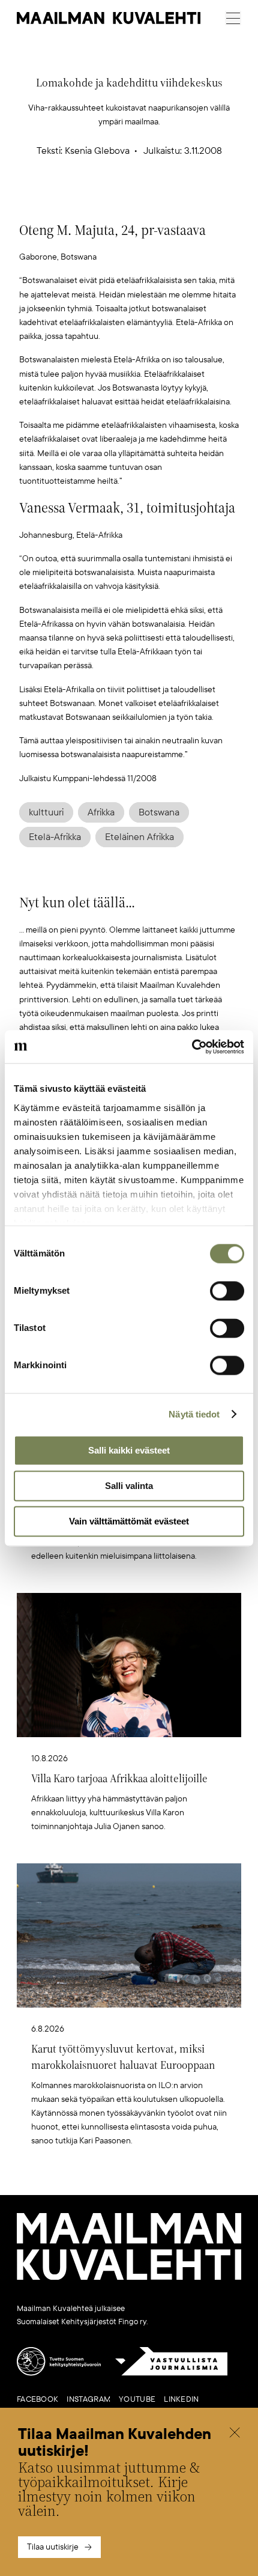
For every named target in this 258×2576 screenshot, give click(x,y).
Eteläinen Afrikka (139, 837)
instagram (88, 2399)
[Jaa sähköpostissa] (186, 200)
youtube (137, 2399)
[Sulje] (235, 2434)
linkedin (181, 2399)
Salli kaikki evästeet (129, 1450)
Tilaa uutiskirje (53, 2547)
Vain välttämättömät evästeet (129, 1521)
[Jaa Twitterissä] (73, 200)
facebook (37, 2399)
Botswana (159, 812)
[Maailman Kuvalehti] (129, 2277)
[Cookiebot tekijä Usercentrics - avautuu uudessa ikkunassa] (192, 1047)
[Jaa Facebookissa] (148, 200)
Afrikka (101, 812)
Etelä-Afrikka (55, 837)
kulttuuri (46, 812)
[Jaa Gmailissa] (110, 200)
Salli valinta (129, 1486)
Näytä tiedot (194, 1414)
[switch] (227, 1291)
